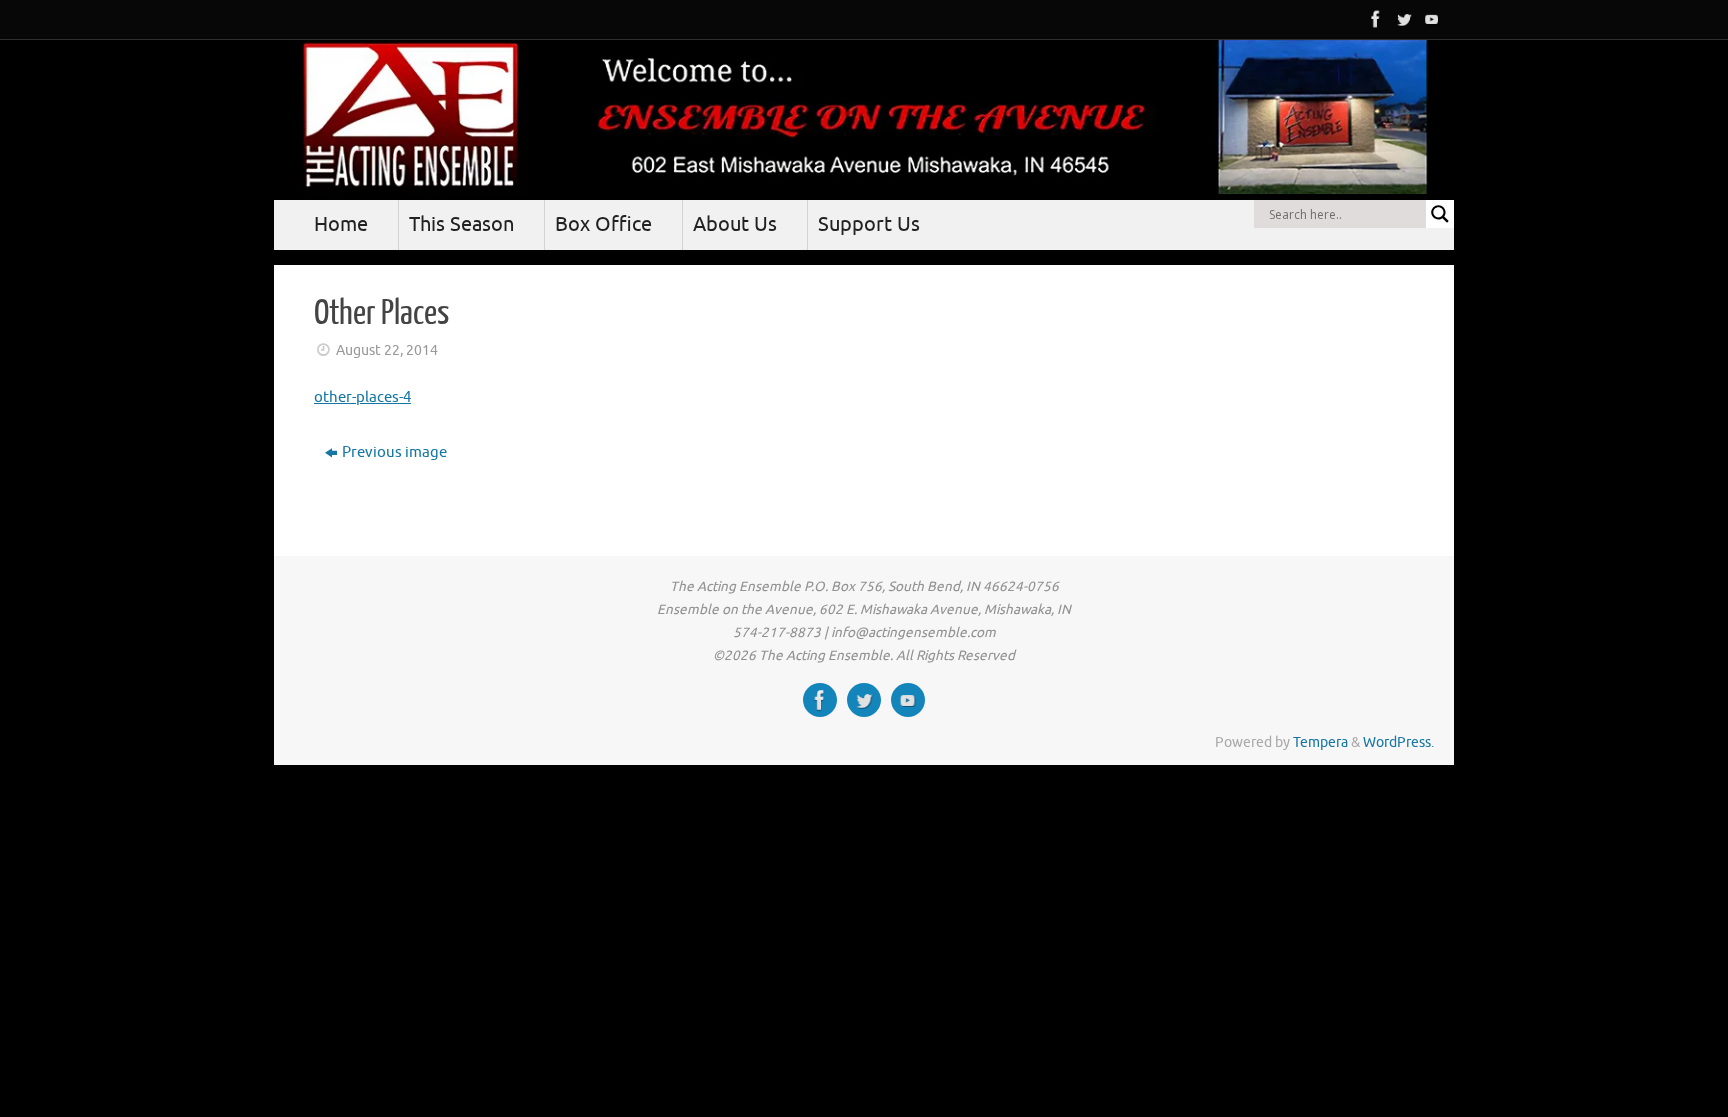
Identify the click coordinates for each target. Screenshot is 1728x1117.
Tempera (1320, 742)
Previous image (394, 452)
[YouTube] (1430, 19)
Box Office (603, 224)
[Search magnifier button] (1440, 214)
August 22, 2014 (387, 350)
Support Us (869, 224)
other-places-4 (362, 397)
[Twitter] (1402, 19)
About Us (735, 224)
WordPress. (1398, 742)
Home (341, 224)
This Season (461, 224)
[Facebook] (1374, 19)
